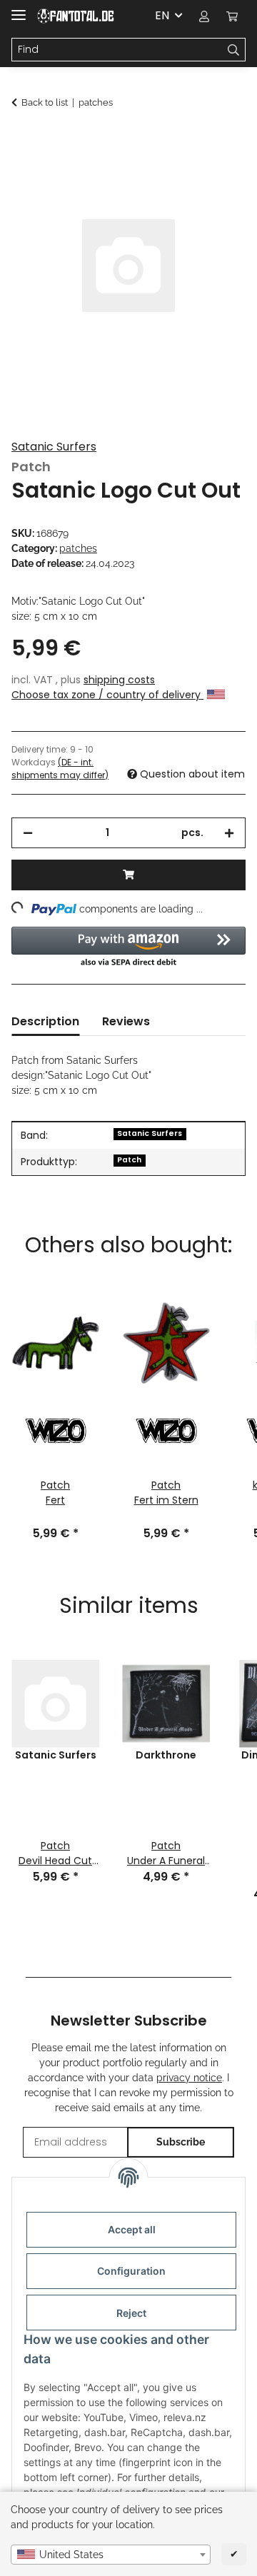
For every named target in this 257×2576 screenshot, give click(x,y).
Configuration (131, 2271)
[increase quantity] (229, 833)
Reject (131, 2313)
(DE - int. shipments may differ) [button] (60, 769)
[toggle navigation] (19, 9)
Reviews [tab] (126, 1021)
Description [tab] (45, 1021)
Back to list (45, 102)
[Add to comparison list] (216, 176)
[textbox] (111, 2555)
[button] (204, 16)
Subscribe (181, 2142)
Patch (129, 1160)
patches (78, 548)
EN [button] (162, 15)
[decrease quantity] (28, 833)
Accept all (132, 2229)
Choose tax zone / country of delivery (107, 695)
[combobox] (111, 2555)
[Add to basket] (23, 141)
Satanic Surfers (54, 447)
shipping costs (119, 680)
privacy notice (189, 2078)
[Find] (234, 50)
